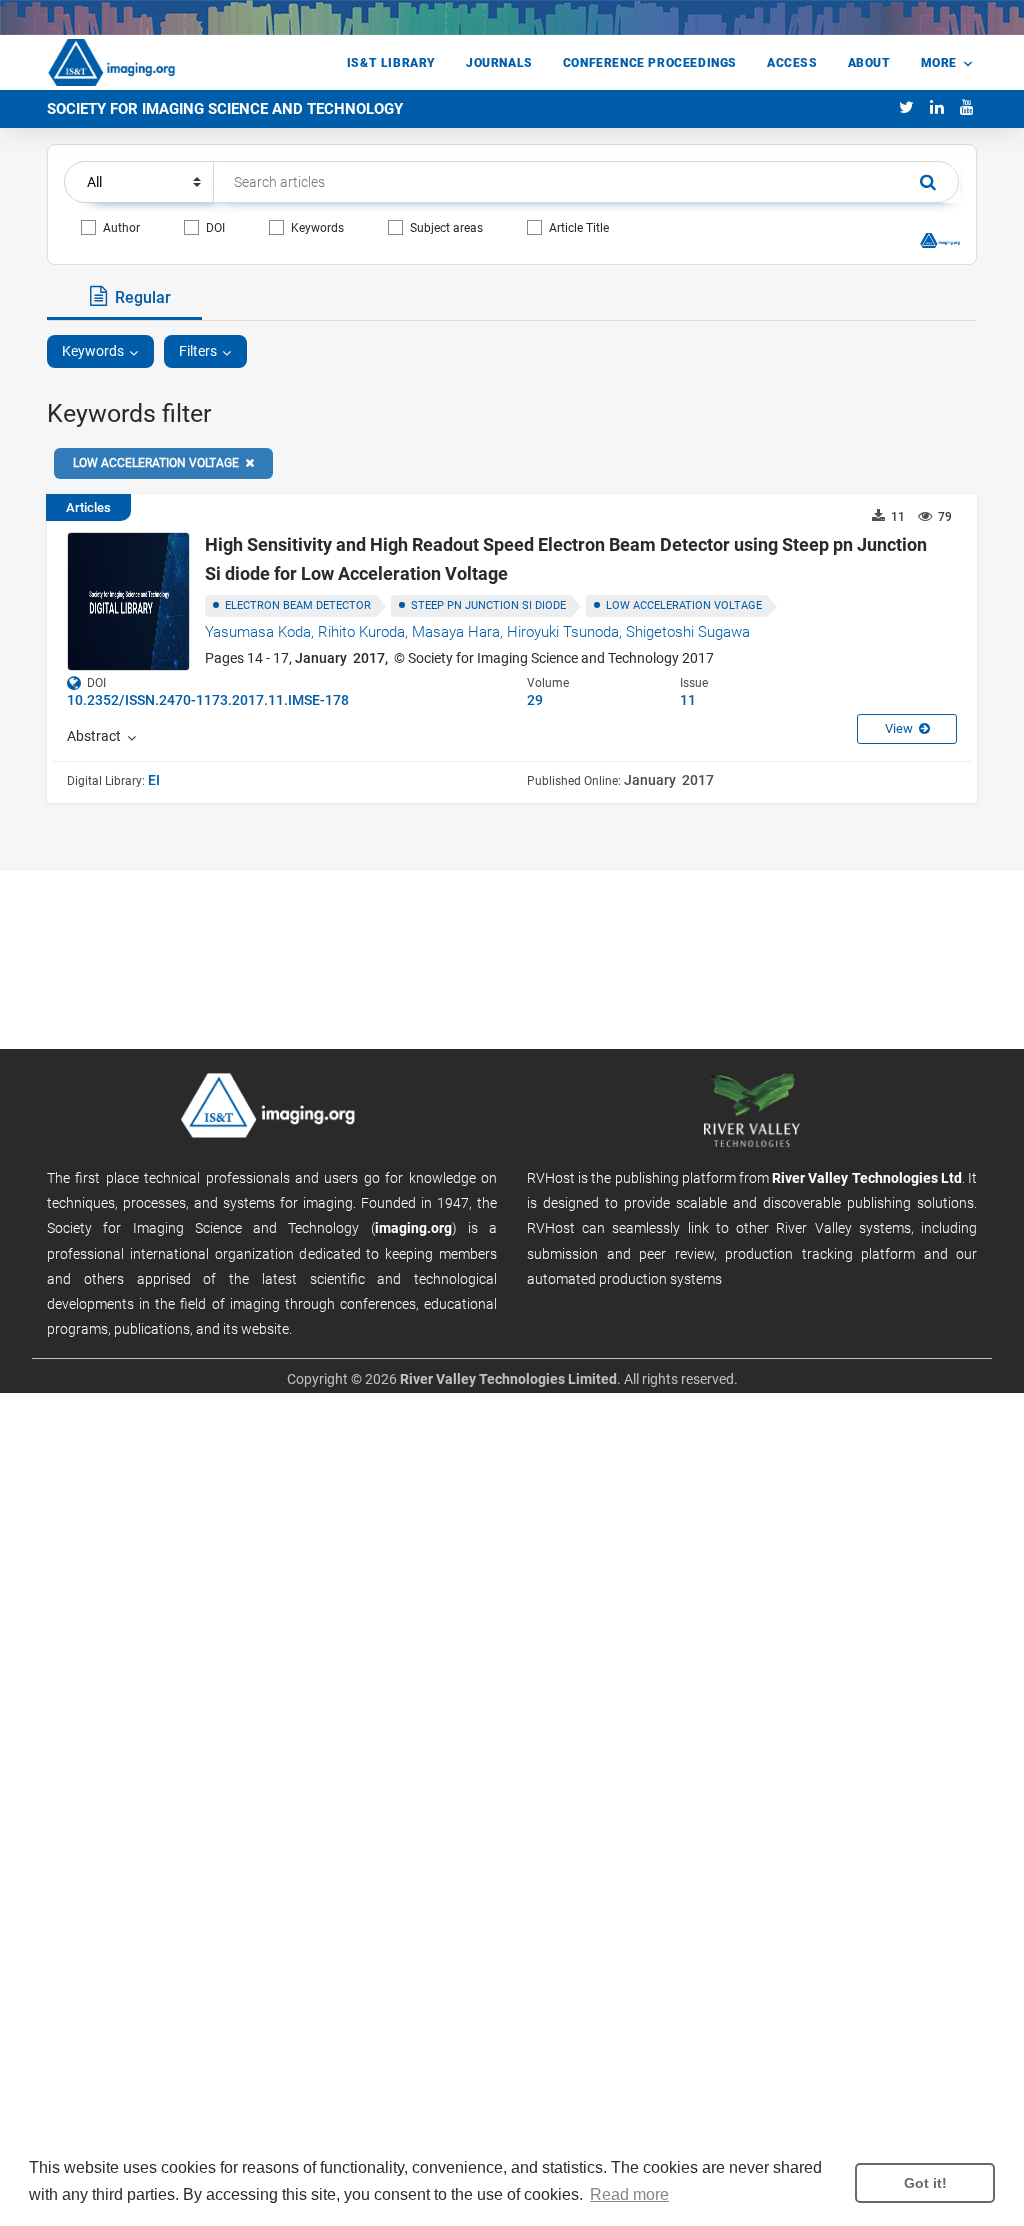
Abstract (97, 736)
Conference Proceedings (650, 63)
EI (154, 780)
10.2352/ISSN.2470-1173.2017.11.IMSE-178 (208, 700)
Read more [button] (629, 2194)
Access (792, 63)
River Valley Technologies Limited (508, 1379)
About (869, 63)
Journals (499, 63)
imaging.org (413, 1228)
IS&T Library (391, 63)
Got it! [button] (925, 2183)
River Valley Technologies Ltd (867, 1178)
